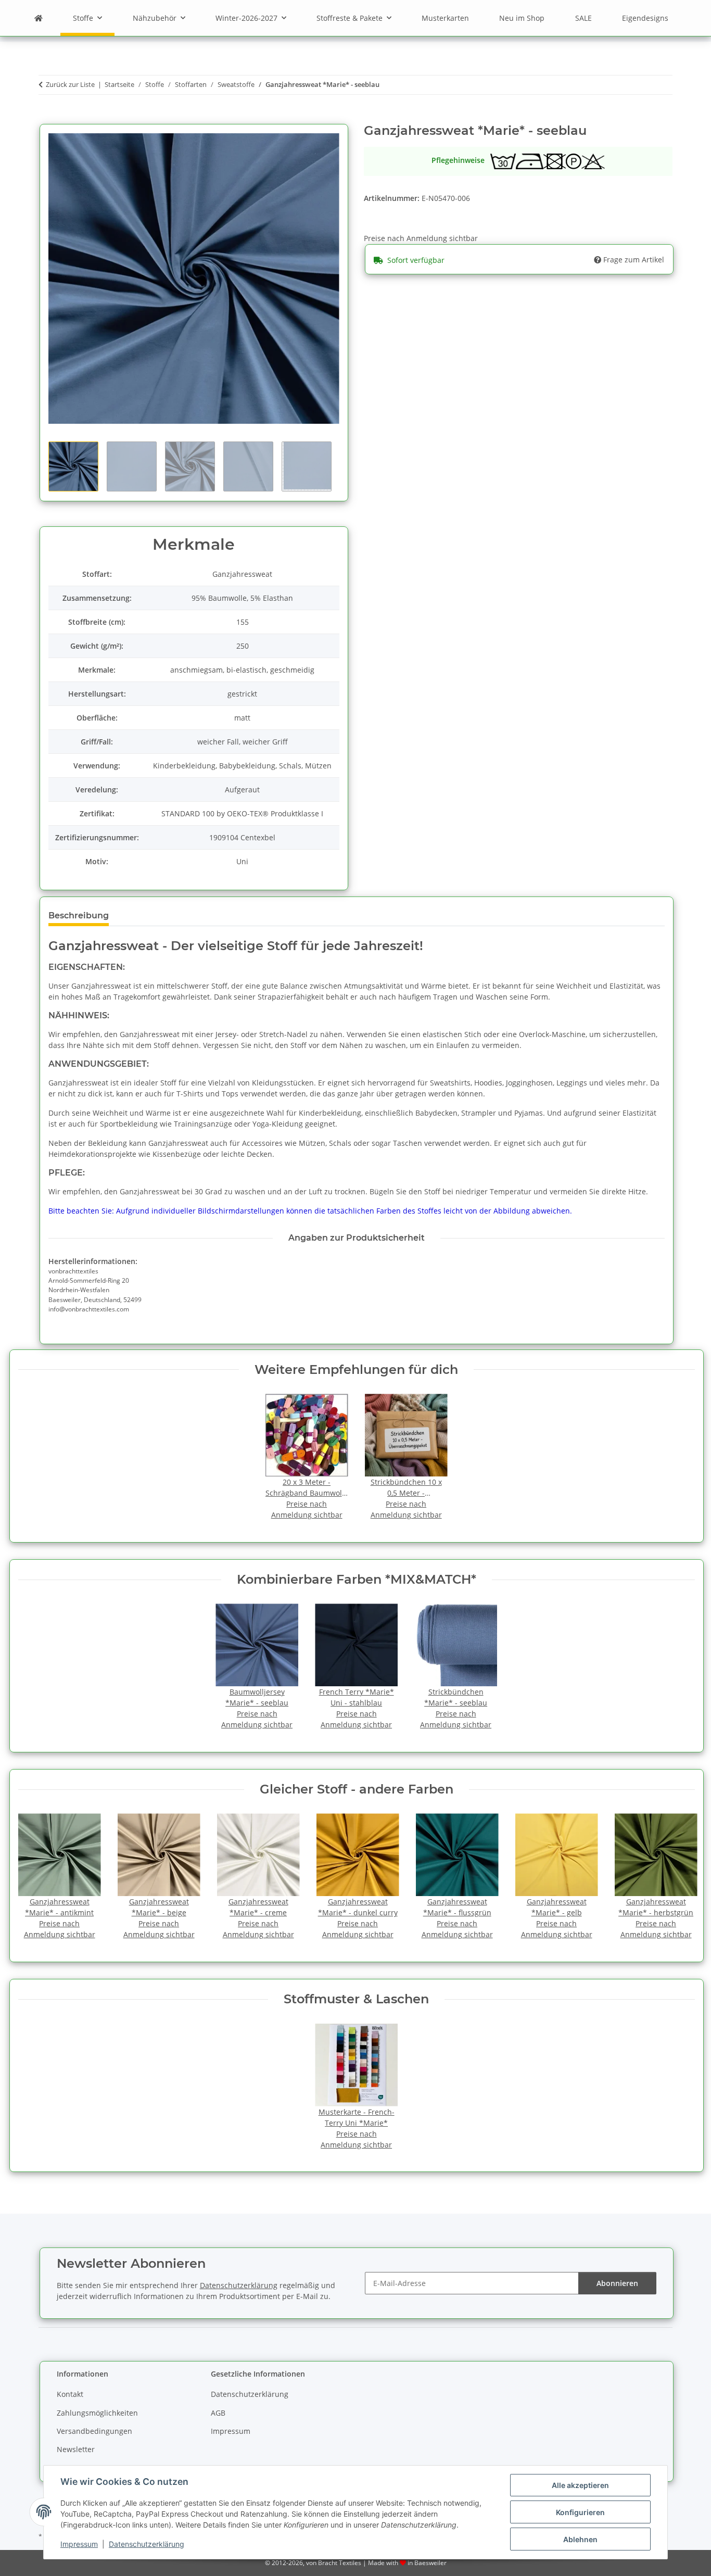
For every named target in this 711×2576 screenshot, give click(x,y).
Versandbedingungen (94, 2431)
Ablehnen (580, 2539)
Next (677, 1877)
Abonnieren (617, 2283)
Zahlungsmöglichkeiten (97, 2413)
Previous (35, 1877)
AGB (218, 2413)
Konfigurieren (580, 2512)
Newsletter (76, 2449)
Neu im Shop (522, 18)
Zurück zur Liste (70, 84)
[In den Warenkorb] (47, 118)
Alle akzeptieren (580, 2485)
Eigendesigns (645, 18)
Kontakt (70, 2394)
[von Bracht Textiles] (39, 18)
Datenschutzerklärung (147, 2544)
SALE (583, 18)
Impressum (79, 2544)
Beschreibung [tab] (79, 916)
